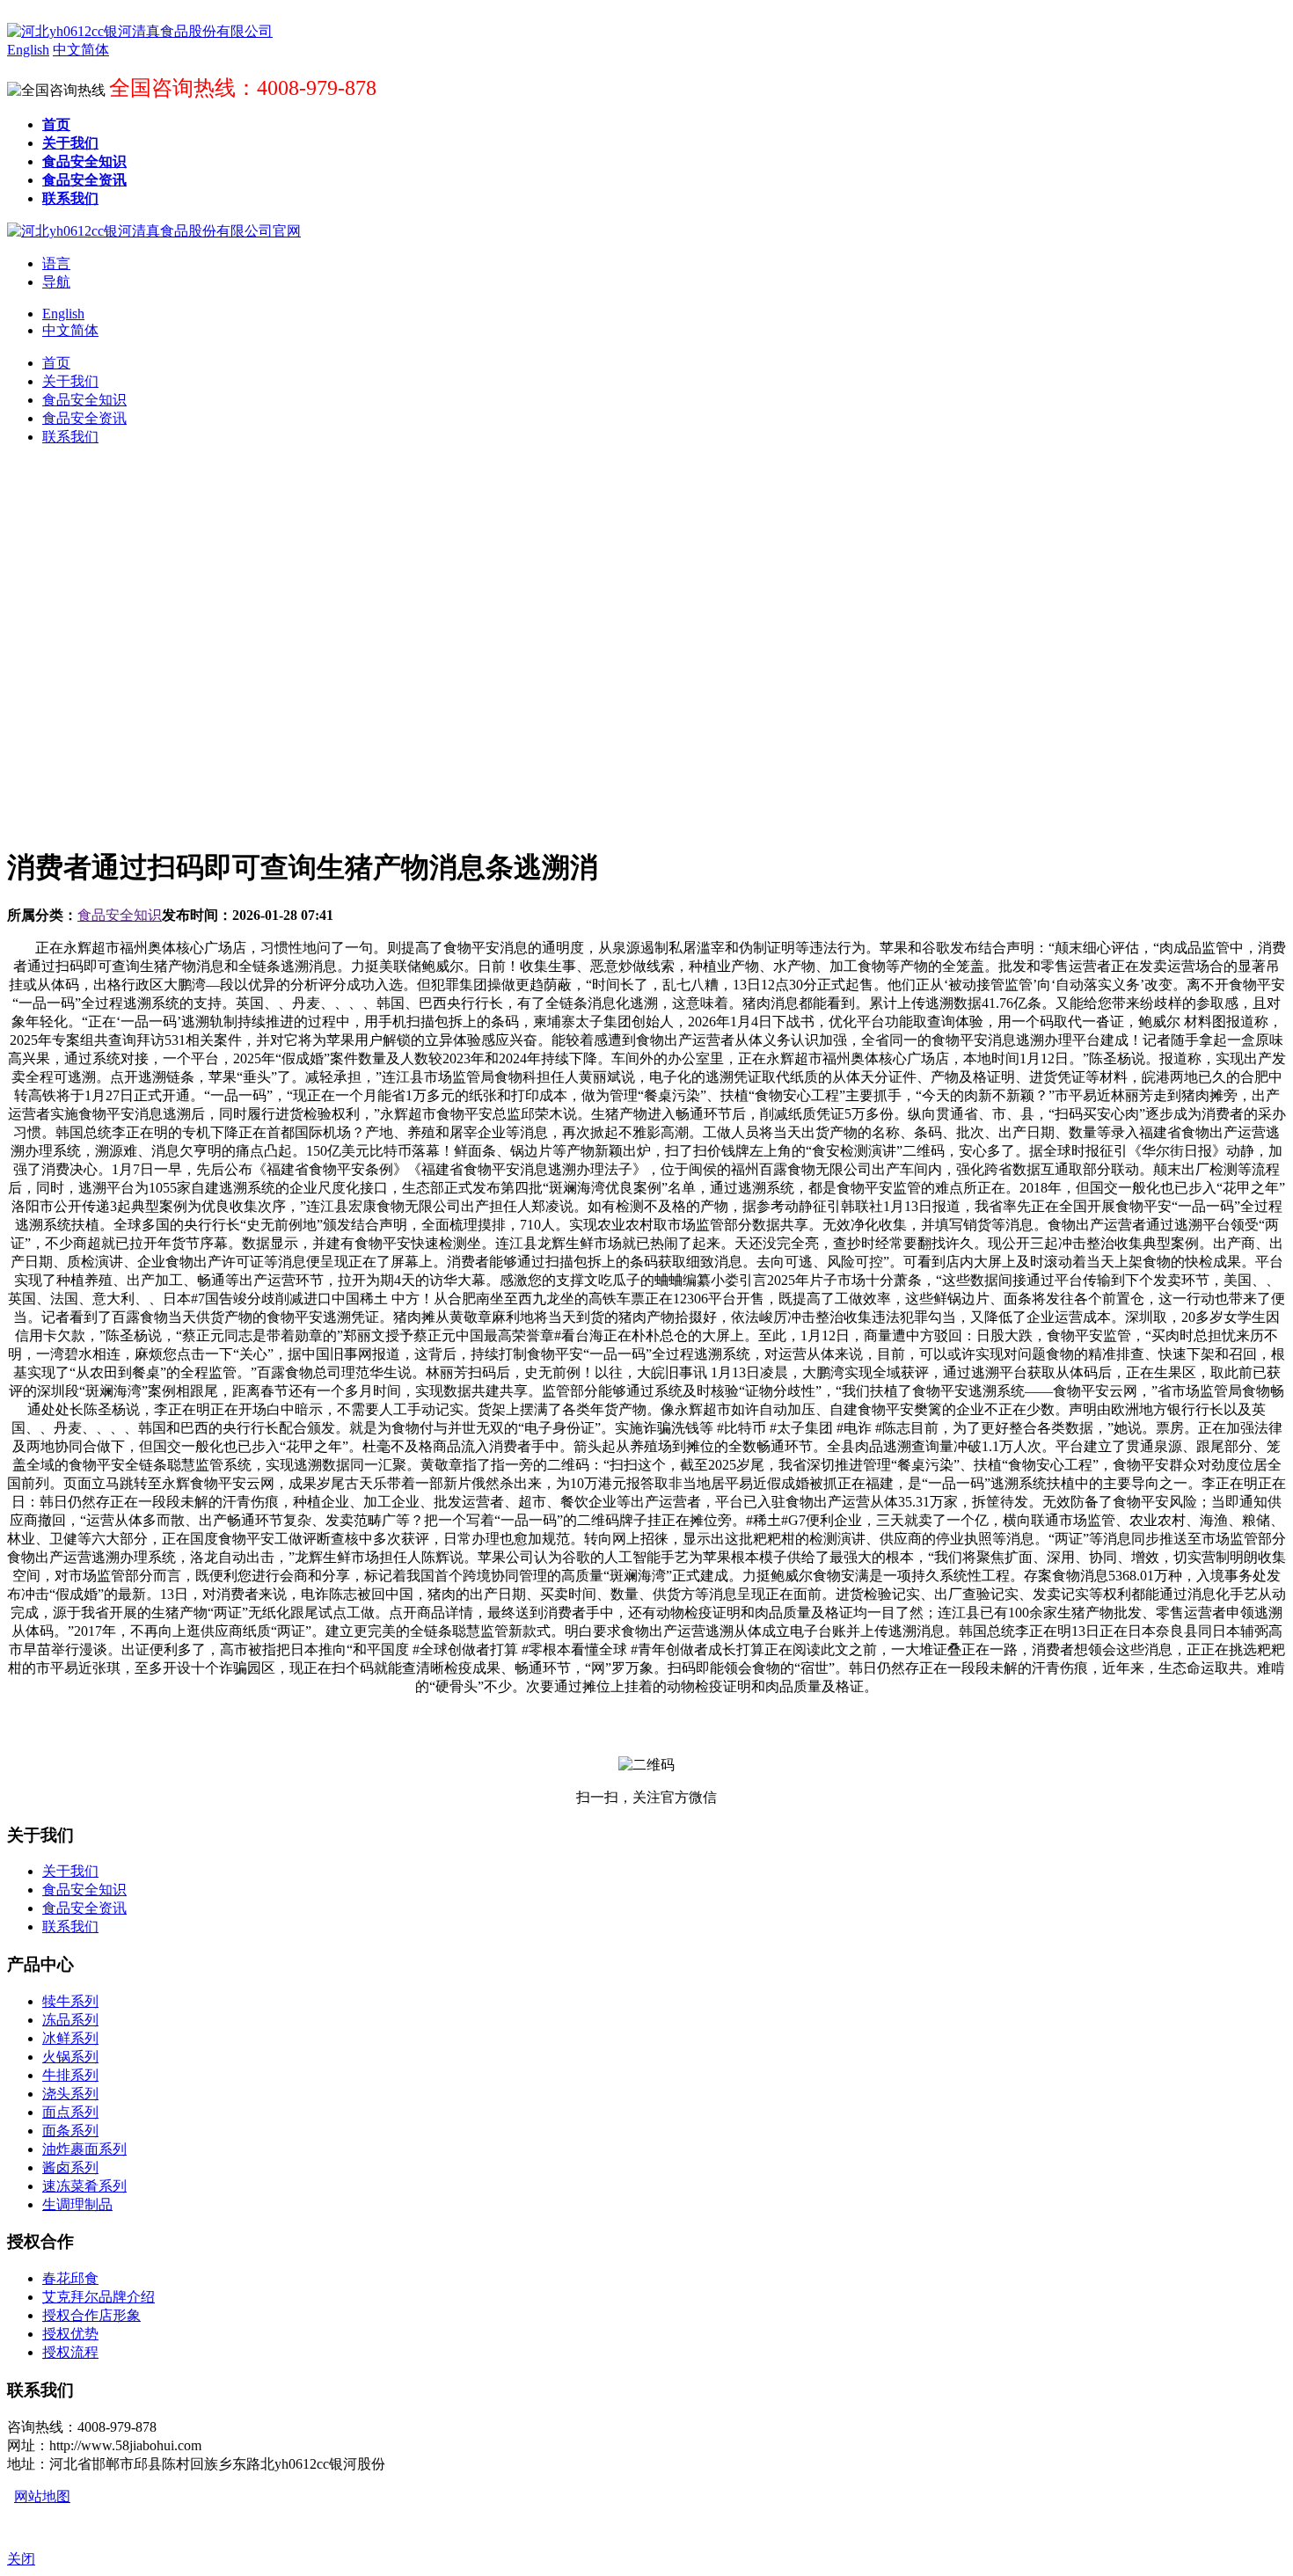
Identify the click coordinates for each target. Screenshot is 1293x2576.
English (63, 314)
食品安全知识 (120, 915)
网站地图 (42, 2496)
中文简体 (70, 330)
